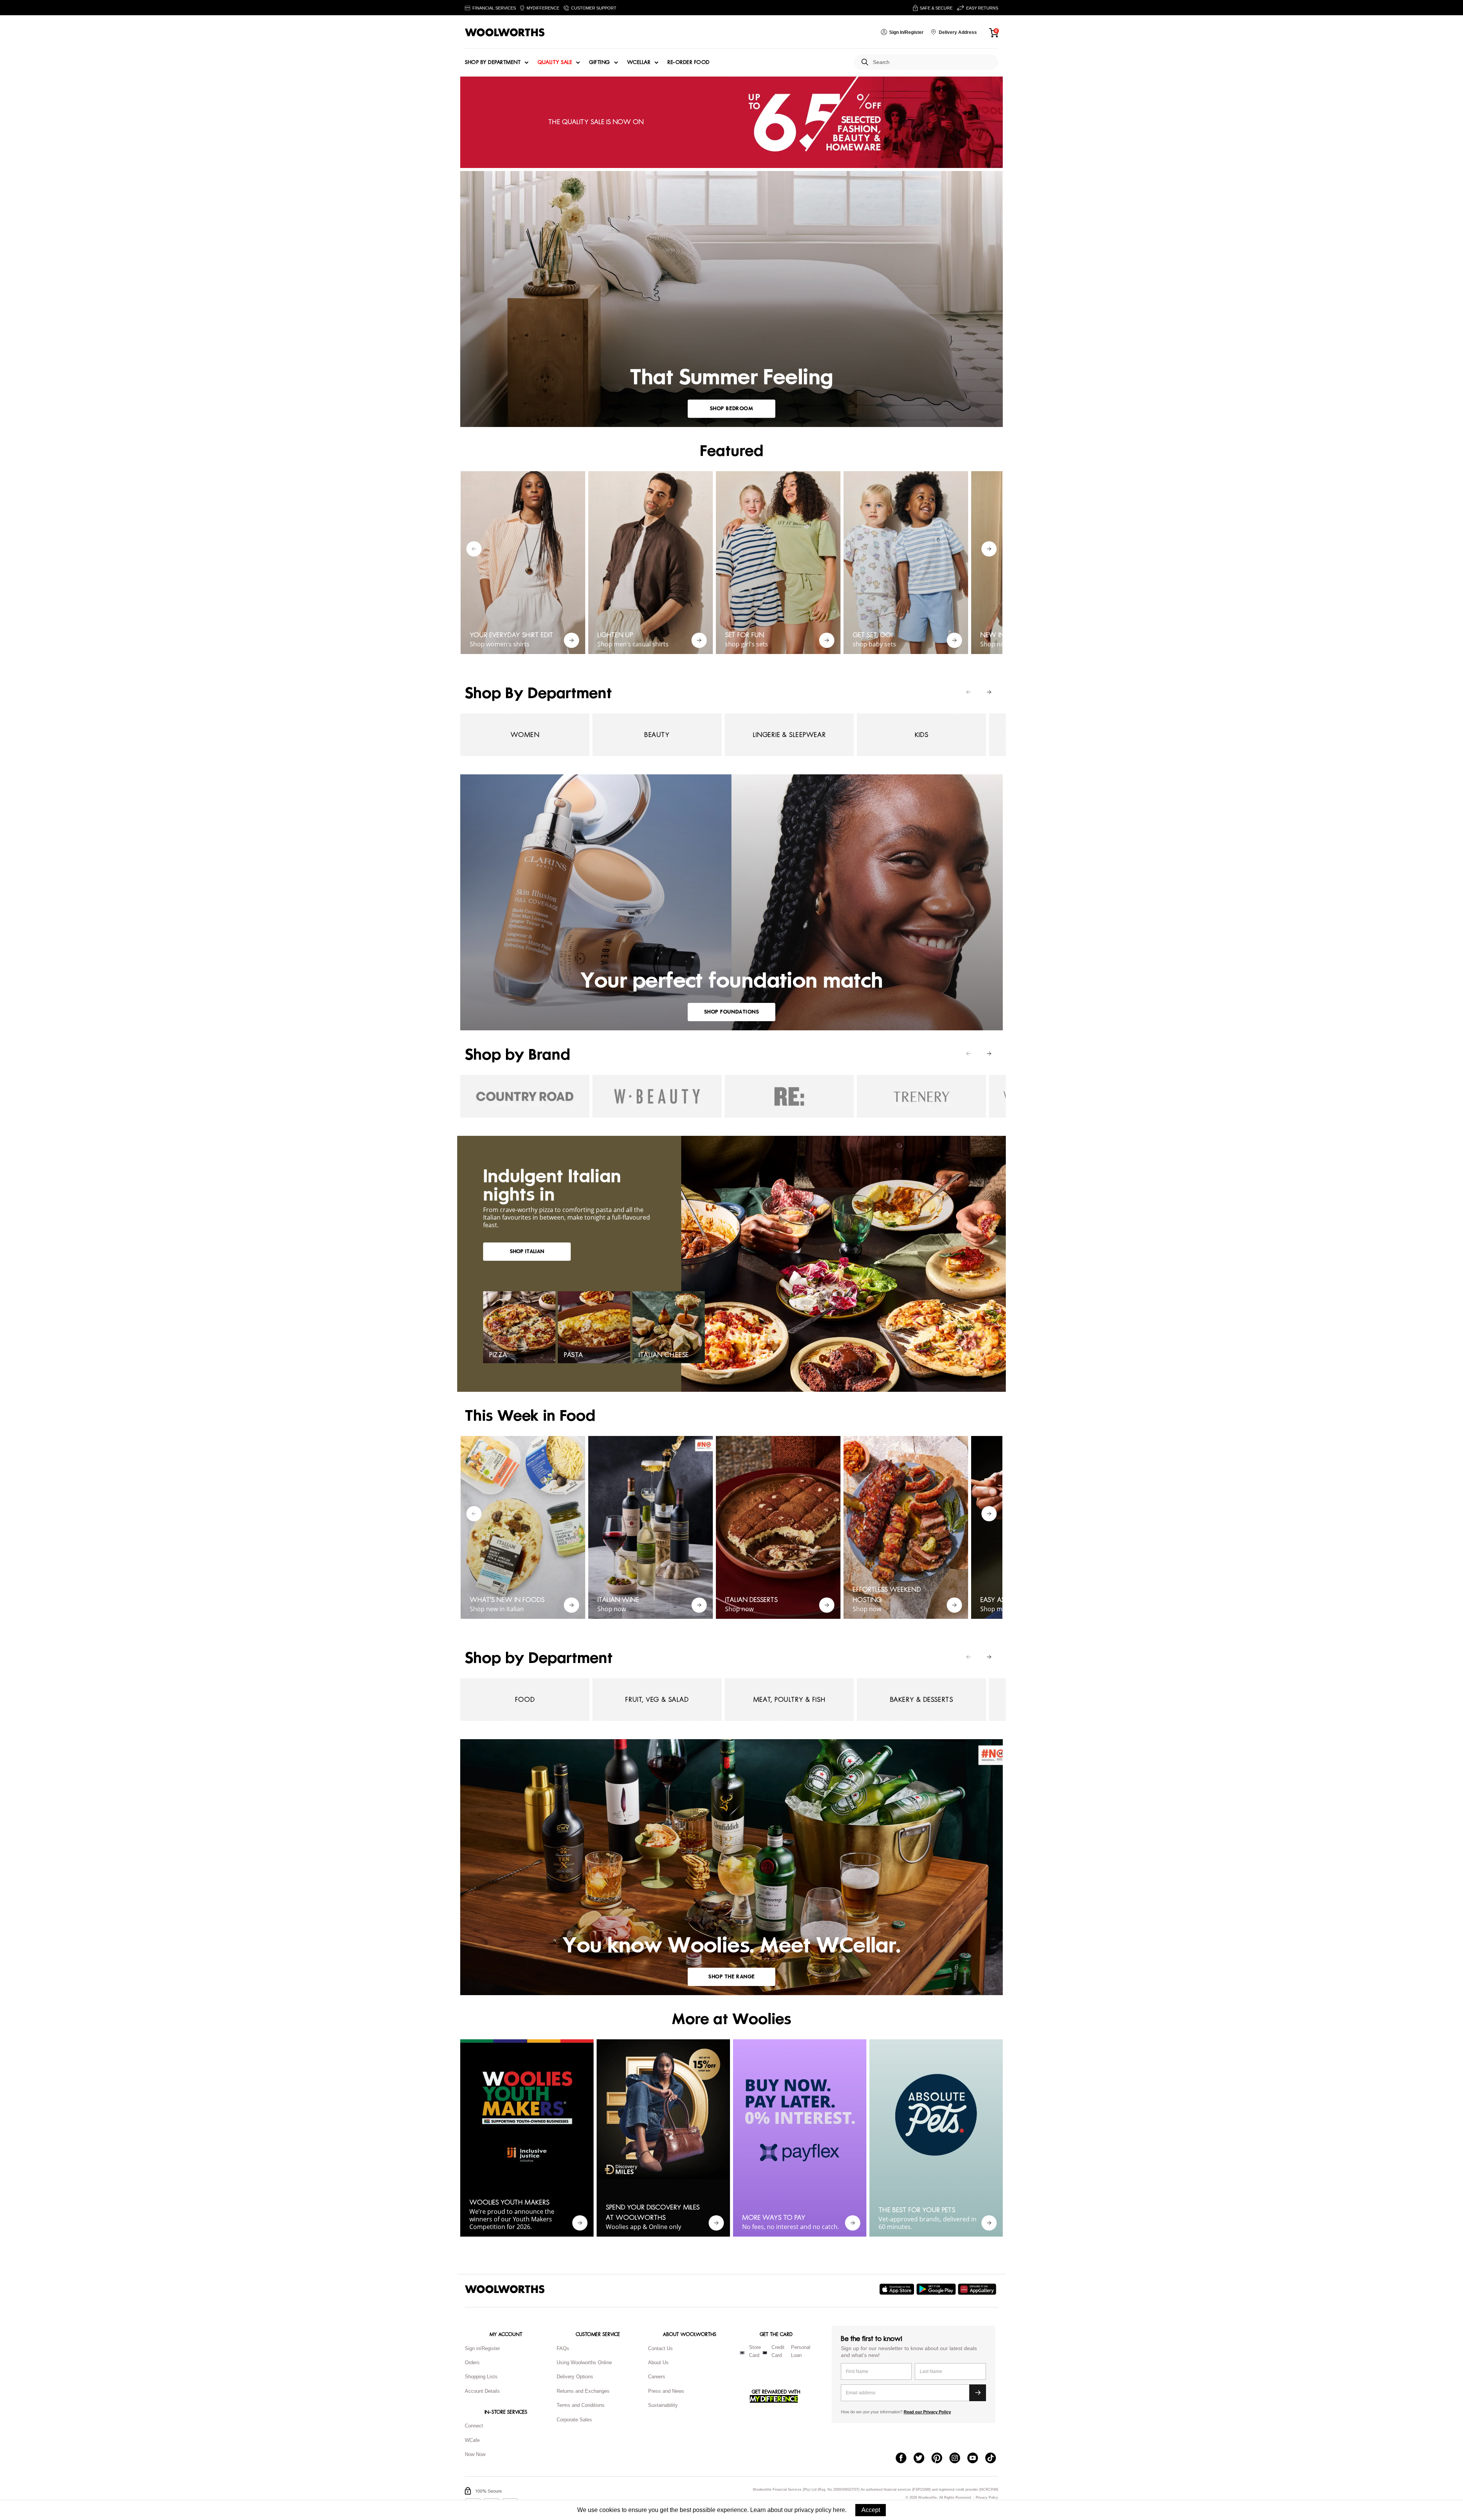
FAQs (563, 2348)
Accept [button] (871, 2510)
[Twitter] (923, 2459)
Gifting (599, 62)
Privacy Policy (987, 2498)
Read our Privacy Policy (927, 2412)
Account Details (482, 2391)
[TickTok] (994, 2459)
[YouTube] (976, 2459)
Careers (657, 2377)
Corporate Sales (574, 2420)
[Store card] (742, 2353)
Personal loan (801, 2351)
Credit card (778, 2351)
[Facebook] (905, 2459)
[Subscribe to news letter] (978, 2393)
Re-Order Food (689, 62)
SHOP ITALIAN (527, 1251)
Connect (474, 2426)
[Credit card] (765, 2353)
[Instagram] (958, 2459)
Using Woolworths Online (584, 2362)
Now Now (475, 2454)
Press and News (666, 2391)
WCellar (639, 62)
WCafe (472, 2440)
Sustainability (663, 2405)
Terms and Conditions (581, 2405)
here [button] (839, 2510)
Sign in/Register (482, 2348)
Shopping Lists (481, 2377)
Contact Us (660, 2348)
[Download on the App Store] (898, 2289)
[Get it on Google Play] (937, 2289)
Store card (755, 2351)
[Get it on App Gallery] (978, 2289)
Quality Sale (555, 62)
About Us (658, 2362)
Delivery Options (575, 2377)
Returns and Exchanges (583, 2391)
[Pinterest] (940, 2459)
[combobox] (932, 62)
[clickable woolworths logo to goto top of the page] (505, 2289)
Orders (472, 2362)
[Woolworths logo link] (505, 32)
